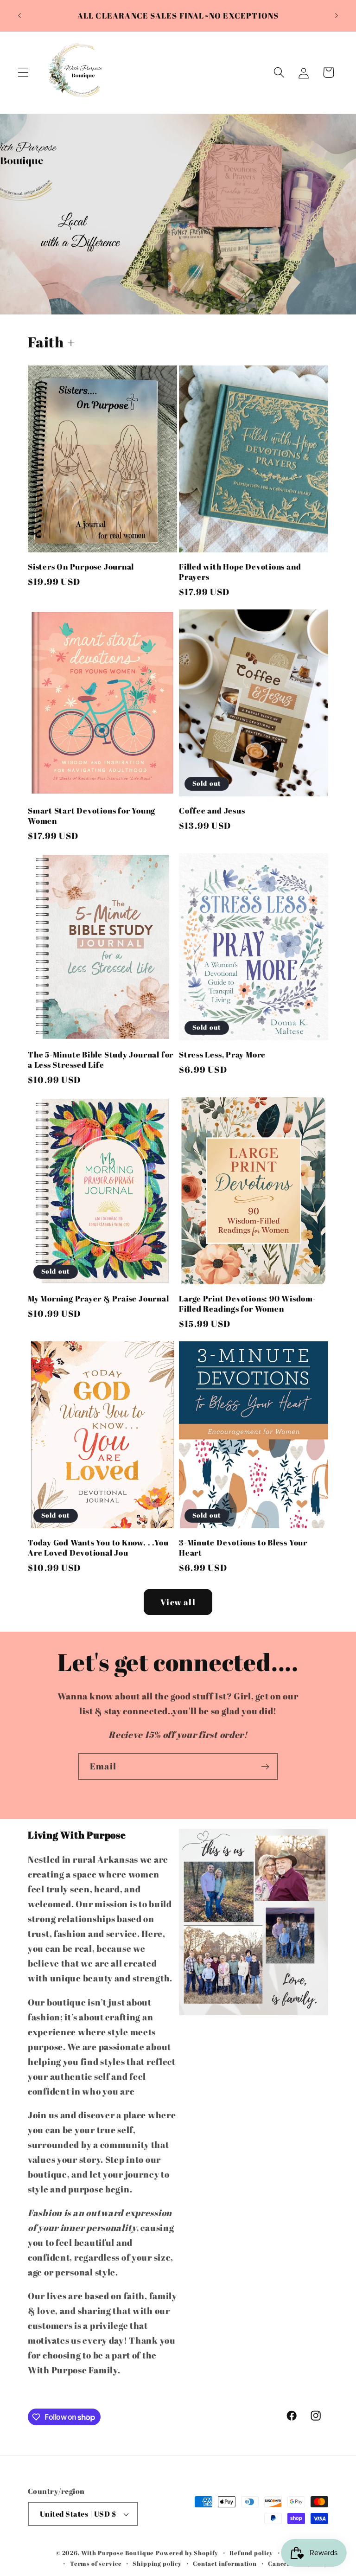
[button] (23, 73)
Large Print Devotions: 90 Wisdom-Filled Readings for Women (248, 1304)
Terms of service (96, 2563)
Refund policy (251, 2553)
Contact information (225, 2563)
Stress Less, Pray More (222, 1055)
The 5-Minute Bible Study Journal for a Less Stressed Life (101, 1060)
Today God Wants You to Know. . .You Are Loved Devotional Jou (98, 1548)
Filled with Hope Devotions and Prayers (240, 572)
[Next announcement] (337, 16)
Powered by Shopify (187, 2553)
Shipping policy (157, 2563)
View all (178, 1602)
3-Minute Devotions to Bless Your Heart (243, 1548)
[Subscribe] (265, 1767)
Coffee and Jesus (212, 811)
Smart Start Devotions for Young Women (92, 816)
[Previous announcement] (19, 16)
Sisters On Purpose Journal (81, 567)
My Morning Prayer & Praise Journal (99, 1299)
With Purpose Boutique (118, 2553)
